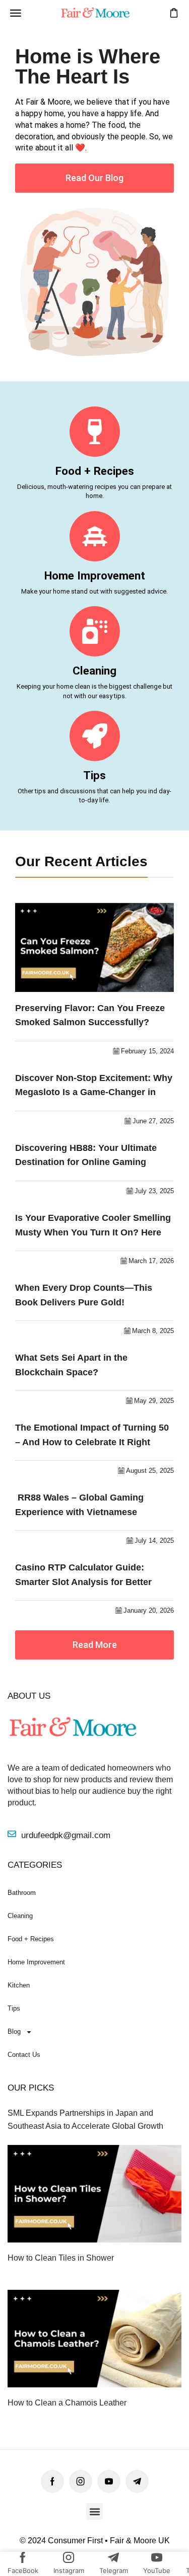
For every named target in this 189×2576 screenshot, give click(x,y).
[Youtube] (109, 2481)
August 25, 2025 (150, 1471)
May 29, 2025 (154, 1401)
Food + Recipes (95, 471)
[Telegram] (137, 2481)
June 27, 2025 (153, 1121)
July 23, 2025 (154, 1191)
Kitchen (19, 1985)
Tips (94, 775)
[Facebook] (52, 2481)
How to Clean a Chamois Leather (67, 2403)
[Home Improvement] (95, 536)
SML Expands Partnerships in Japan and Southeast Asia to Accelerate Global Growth (85, 2119)
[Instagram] (81, 2481)
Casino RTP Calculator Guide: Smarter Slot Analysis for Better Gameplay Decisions (83, 1576)
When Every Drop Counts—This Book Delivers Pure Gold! (84, 1295)
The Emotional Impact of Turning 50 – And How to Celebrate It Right (92, 1435)
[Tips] (95, 736)
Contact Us (24, 2055)
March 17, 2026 (151, 1261)
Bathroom (22, 1893)
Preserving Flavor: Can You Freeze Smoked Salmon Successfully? (90, 1015)
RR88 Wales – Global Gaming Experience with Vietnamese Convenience (79, 1506)
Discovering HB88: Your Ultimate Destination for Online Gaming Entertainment (86, 1156)
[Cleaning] (95, 631)
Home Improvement (95, 575)
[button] (16, 13)
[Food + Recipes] (95, 432)
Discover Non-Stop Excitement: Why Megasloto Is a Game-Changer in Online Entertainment (94, 1086)
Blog (14, 2031)
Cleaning (94, 671)
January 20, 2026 (149, 1610)
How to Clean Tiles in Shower (61, 2258)
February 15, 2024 (147, 1051)
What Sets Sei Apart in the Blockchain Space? (71, 1365)
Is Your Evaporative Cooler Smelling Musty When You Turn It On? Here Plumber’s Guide (93, 1226)
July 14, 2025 (154, 1541)
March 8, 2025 (153, 1331)
